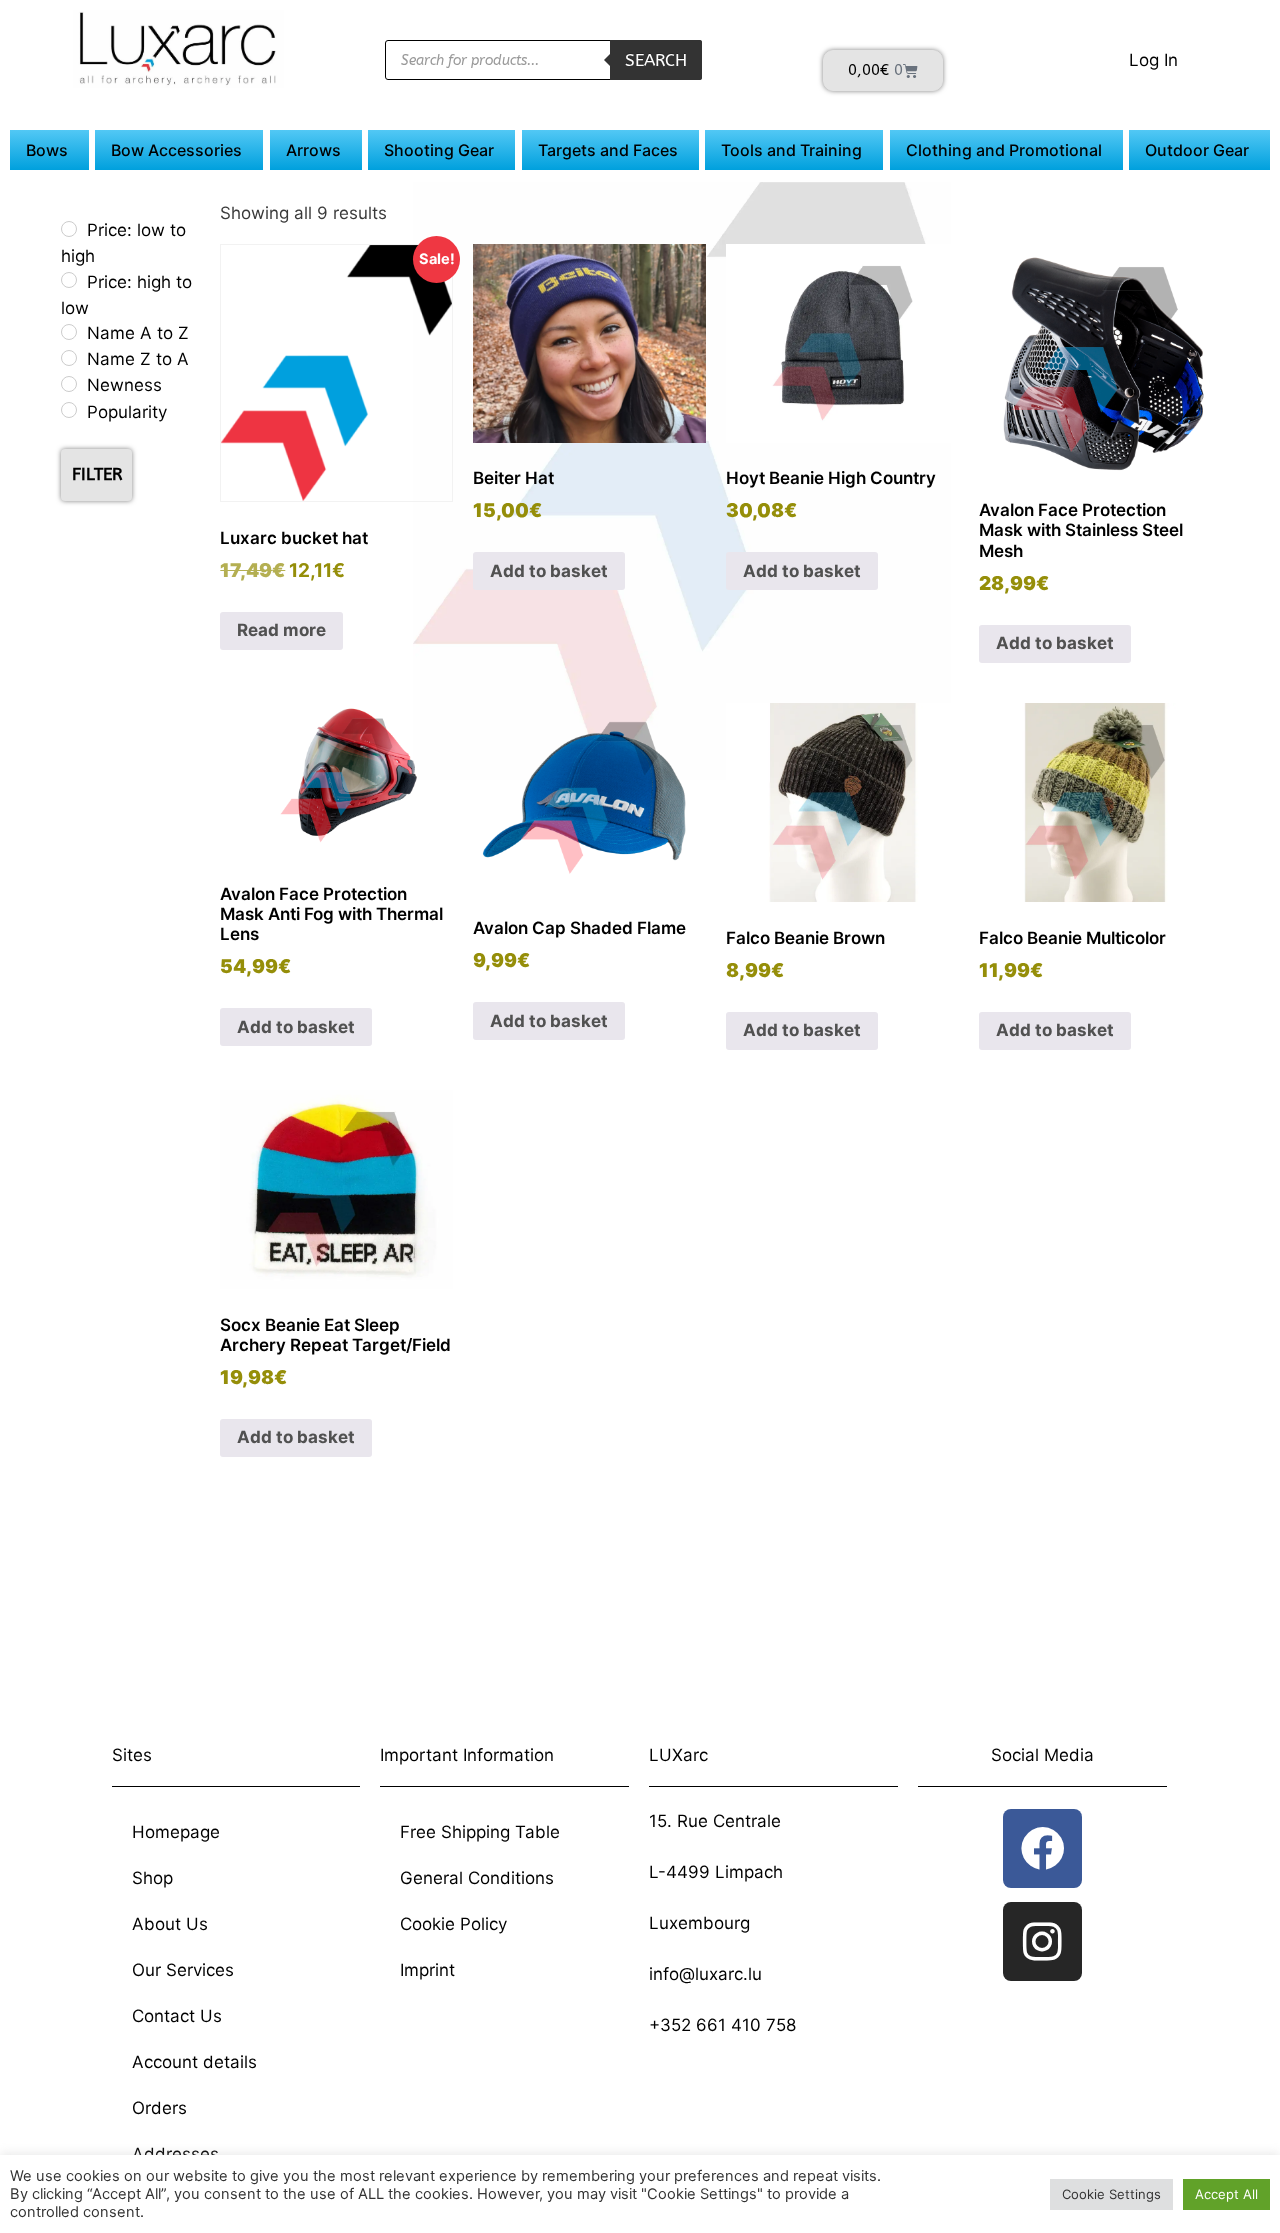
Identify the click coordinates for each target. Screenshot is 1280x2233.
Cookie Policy (453, 1924)
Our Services (183, 1970)
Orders (159, 2108)
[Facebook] (1042, 1848)
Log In (1153, 60)
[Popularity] (69, 410)
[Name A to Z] (69, 332)
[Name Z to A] (69, 358)
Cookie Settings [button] (1111, 2194)
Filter (97, 474)
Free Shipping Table (480, 1832)
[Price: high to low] (69, 280)
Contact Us (177, 2016)
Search (656, 60)
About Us (170, 1924)
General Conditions (477, 1878)
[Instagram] (1042, 1941)
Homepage (176, 1832)
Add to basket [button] (549, 571)
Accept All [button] (1226, 2194)
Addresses (175, 2154)
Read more (281, 630)
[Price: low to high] (69, 229)
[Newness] (69, 384)
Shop (152, 1878)
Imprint (427, 1970)
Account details (194, 2062)
